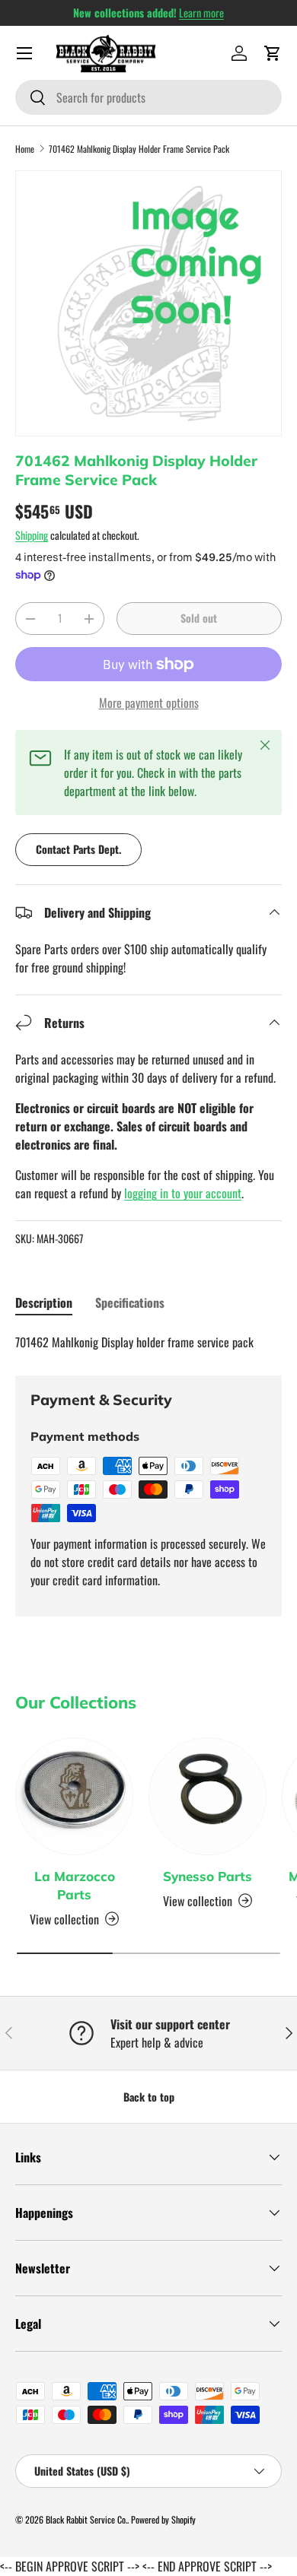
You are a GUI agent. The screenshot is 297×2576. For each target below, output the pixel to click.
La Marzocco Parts (75, 1885)
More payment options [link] (149, 703)
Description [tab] (44, 1302)
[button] (273, 53)
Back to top (149, 2097)
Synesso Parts (208, 1876)
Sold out (199, 618)
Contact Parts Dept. (78, 849)
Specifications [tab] (130, 1302)
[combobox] (148, 97)
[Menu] (24, 53)
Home (25, 149)
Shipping (32, 535)
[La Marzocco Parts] (74, 1796)
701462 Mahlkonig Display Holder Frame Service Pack (139, 149)
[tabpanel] (148, 1342)
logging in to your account (183, 1193)
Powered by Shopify (163, 2519)
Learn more (201, 13)
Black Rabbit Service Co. (86, 2519)
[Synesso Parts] (208, 1796)
